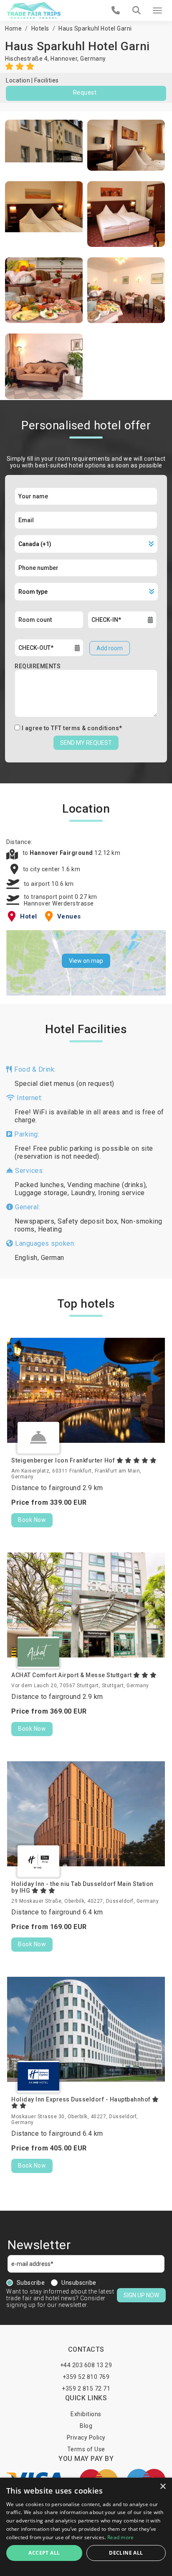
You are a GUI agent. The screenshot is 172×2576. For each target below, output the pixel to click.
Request (85, 92)
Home (13, 28)
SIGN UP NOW (141, 2295)
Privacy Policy (86, 2437)
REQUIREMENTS (38, 666)
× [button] (163, 2487)
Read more (121, 2537)
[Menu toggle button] (157, 10)
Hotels (40, 28)
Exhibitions (86, 2414)
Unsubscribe (79, 2283)
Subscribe (31, 2283)
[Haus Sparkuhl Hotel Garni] (44, 145)
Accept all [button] (44, 2553)
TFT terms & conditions (85, 728)
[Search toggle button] (137, 10)
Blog (86, 2426)
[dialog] (86, 2527)
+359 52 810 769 (86, 2377)
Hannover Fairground (62, 853)
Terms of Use (86, 2449)
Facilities (47, 80)
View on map (86, 961)
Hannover (64, 59)
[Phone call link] (116, 10)
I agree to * (72, 728)
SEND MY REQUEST (86, 743)
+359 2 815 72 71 (86, 2389)
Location (18, 80)
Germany (93, 59)
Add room (110, 648)
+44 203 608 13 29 (86, 2365)
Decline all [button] (126, 2553)
